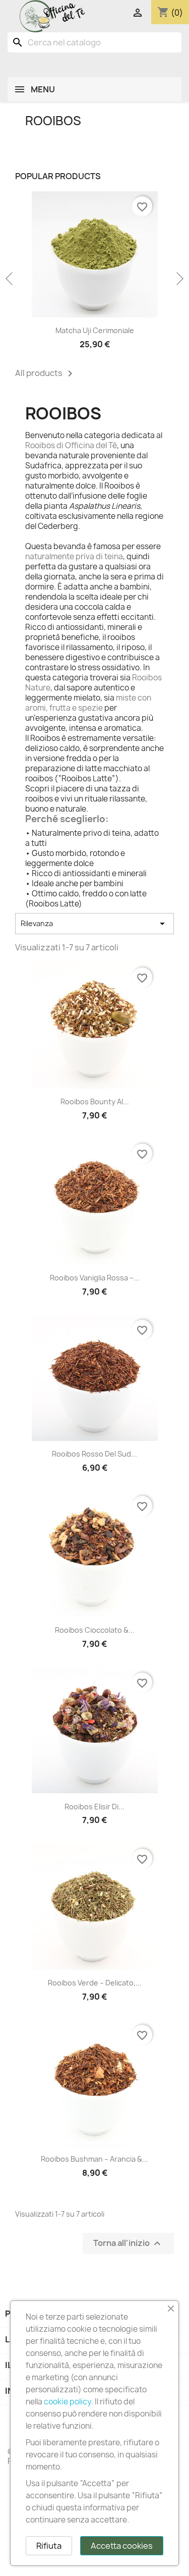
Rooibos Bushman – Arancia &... (94, 2159)
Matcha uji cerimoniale (95, 330)
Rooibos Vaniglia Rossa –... (95, 1278)
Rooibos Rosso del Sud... (94, 1454)
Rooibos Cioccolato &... (95, 1630)
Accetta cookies (122, 2546)
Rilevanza (94, 924)
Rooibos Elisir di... (94, 1807)
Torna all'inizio (128, 2243)
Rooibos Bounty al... (95, 1102)
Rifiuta (49, 2546)
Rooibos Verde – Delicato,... (95, 1983)
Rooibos (53, 121)
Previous (10, 279)
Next (179, 279)
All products (46, 373)
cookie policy (68, 2402)
